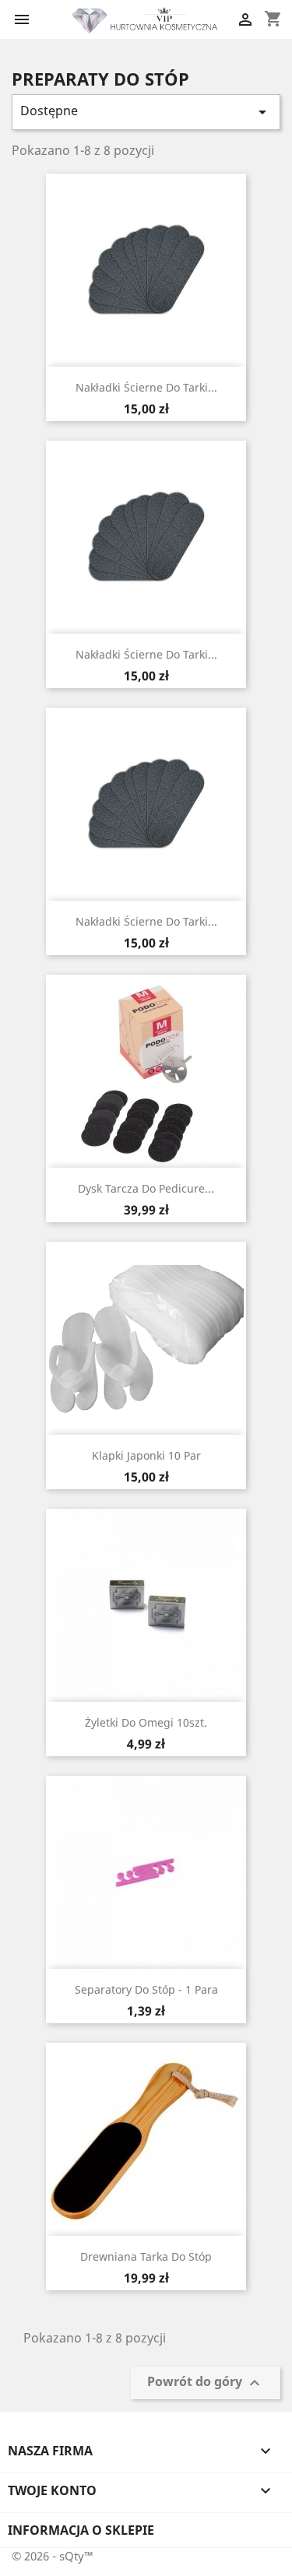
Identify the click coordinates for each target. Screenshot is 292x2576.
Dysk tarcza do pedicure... (146, 1188)
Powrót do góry (206, 2383)
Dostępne (146, 112)
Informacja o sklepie (81, 2530)
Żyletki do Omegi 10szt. (146, 1722)
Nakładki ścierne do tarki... (146, 387)
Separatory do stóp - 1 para (146, 1989)
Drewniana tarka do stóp (146, 2256)
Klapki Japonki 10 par (146, 1455)
